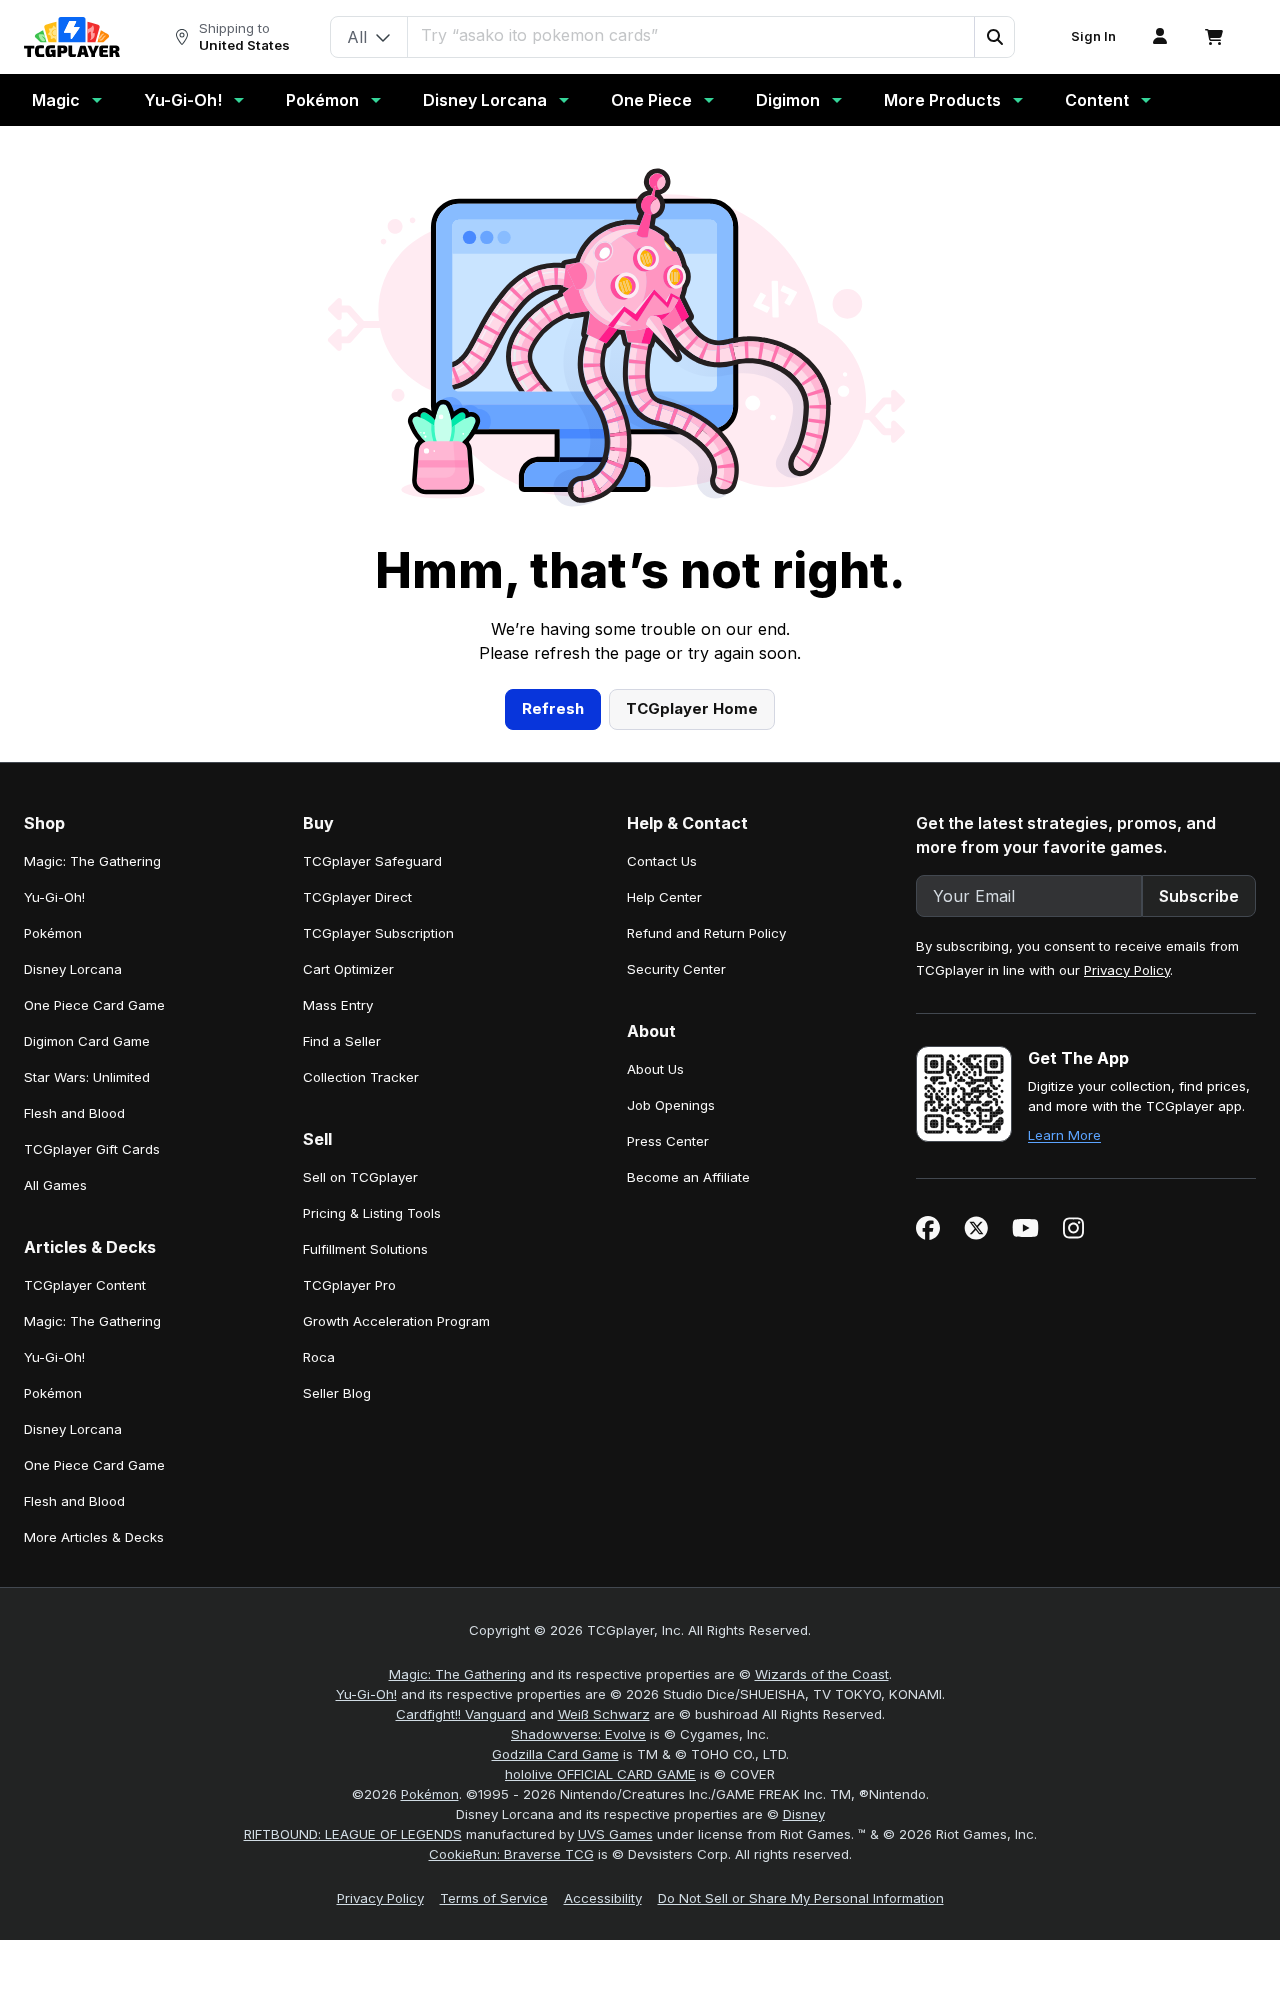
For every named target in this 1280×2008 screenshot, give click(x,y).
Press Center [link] (668, 1141)
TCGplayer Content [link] (85, 1285)
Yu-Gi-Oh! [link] (54, 897)
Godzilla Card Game (555, 1754)
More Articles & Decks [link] (94, 1537)
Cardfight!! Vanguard (461, 1714)
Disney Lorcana (485, 100)
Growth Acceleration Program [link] (396, 1321)
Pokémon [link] (53, 933)
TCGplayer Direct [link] (357, 897)
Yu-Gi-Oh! (183, 100)
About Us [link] (655, 1069)
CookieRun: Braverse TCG (511, 1854)
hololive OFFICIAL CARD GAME (600, 1774)
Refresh (553, 708)
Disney (804, 1814)
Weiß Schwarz (604, 1714)
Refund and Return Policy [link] (706, 933)
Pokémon (322, 100)
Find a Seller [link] (342, 1041)
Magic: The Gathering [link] (92, 861)
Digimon (788, 100)
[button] (994, 37)
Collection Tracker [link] (361, 1077)
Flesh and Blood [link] (74, 1113)
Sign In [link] (1093, 36)
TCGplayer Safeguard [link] (372, 861)
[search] (691, 35)
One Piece (651, 100)
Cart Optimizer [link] (348, 969)
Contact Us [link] (662, 861)
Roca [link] (319, 1357)
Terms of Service (494, 1898)
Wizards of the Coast (822, 1674)
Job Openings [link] (671, 1105)
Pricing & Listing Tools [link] (372, 1213)
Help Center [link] (664, 897)
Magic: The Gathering (457, 1674)
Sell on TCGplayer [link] (360, 1177)
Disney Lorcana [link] (73, 969)
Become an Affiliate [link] (688, 1177)
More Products (942, 100)
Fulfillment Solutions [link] (365, 1249)
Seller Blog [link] (337, 1393)
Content (1097, 100)
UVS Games (615, 1834)
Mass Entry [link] (338, 1005)
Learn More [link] (1064, 1135)
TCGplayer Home (692, 708)
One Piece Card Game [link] (94, 1005)
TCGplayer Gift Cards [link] (92, 1149)
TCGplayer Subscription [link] (378, 933)
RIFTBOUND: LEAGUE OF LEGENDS (353, 1834)
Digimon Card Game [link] (87, 1041)
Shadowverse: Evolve (578, 1734)
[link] (72, 37)
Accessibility (603, 1898)
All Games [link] (55, 1185)
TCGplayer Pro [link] (349, 1285)
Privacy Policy (1127, 970)
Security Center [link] (676, 969)
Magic (56, 100)
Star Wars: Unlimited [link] (87, 1077)
